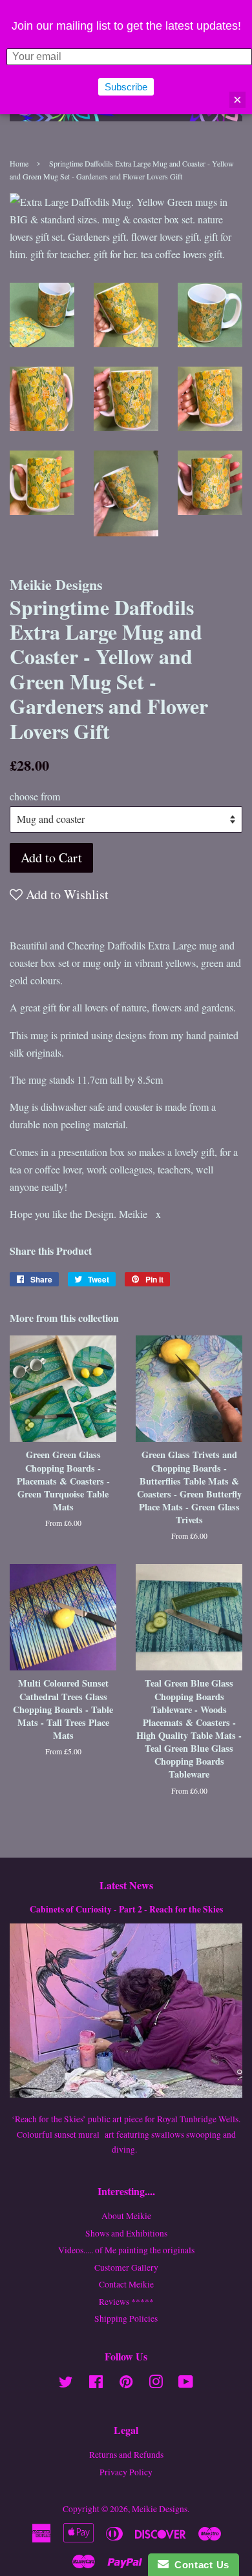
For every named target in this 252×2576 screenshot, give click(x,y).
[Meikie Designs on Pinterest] (126, 2384)
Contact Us (199, 2565)
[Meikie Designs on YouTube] (186, 2384)
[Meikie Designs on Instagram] (156, 2384)
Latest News (126, 1885)
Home (19, 163)
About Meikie (126, 2216)
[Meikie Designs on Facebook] (96, 2384)
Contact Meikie (126, 2284)
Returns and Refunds (126, 2455)
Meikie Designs (160, 2509)
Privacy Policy (126, 2472)
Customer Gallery (126, 2267)
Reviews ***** (126, 2302)
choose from (35, 796)
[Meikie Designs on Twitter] (66, 2384)
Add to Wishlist (66, 894)
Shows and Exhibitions (126, 2233)
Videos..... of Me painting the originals (126, 2250)
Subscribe (126, 87)
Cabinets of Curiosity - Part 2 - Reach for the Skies (126, 1909)
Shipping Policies (126, 2318)
